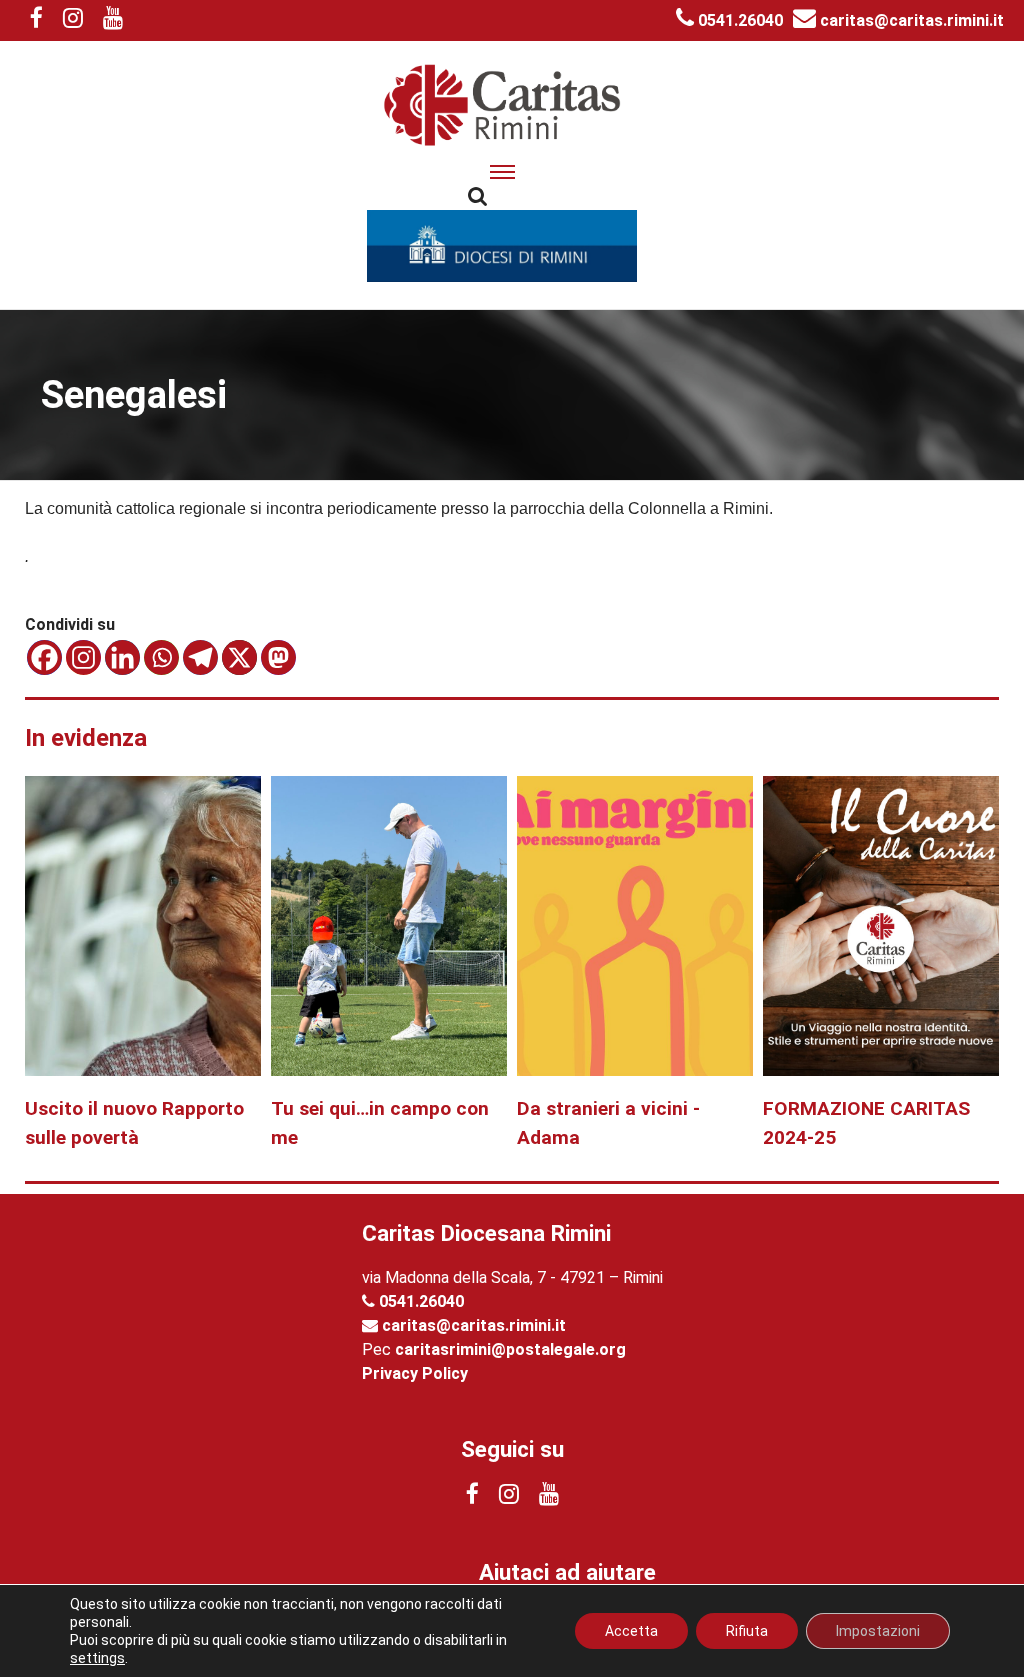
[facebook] (36, 20)
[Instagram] (83, 657)
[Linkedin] (122, 657)
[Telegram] (200, 657)
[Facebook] (44, 657)
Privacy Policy (415, 1373)
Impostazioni (878, 1631)
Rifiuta (747, 1631)
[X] (239, 657)
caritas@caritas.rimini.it (910, 20)
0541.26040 (738, 20)
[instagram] (73, 20)
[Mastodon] (278, 657)
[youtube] (113, 20)
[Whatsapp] (161, 657)
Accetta (631, 1631)
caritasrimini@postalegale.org (510, 1349)
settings (97, 1658)
